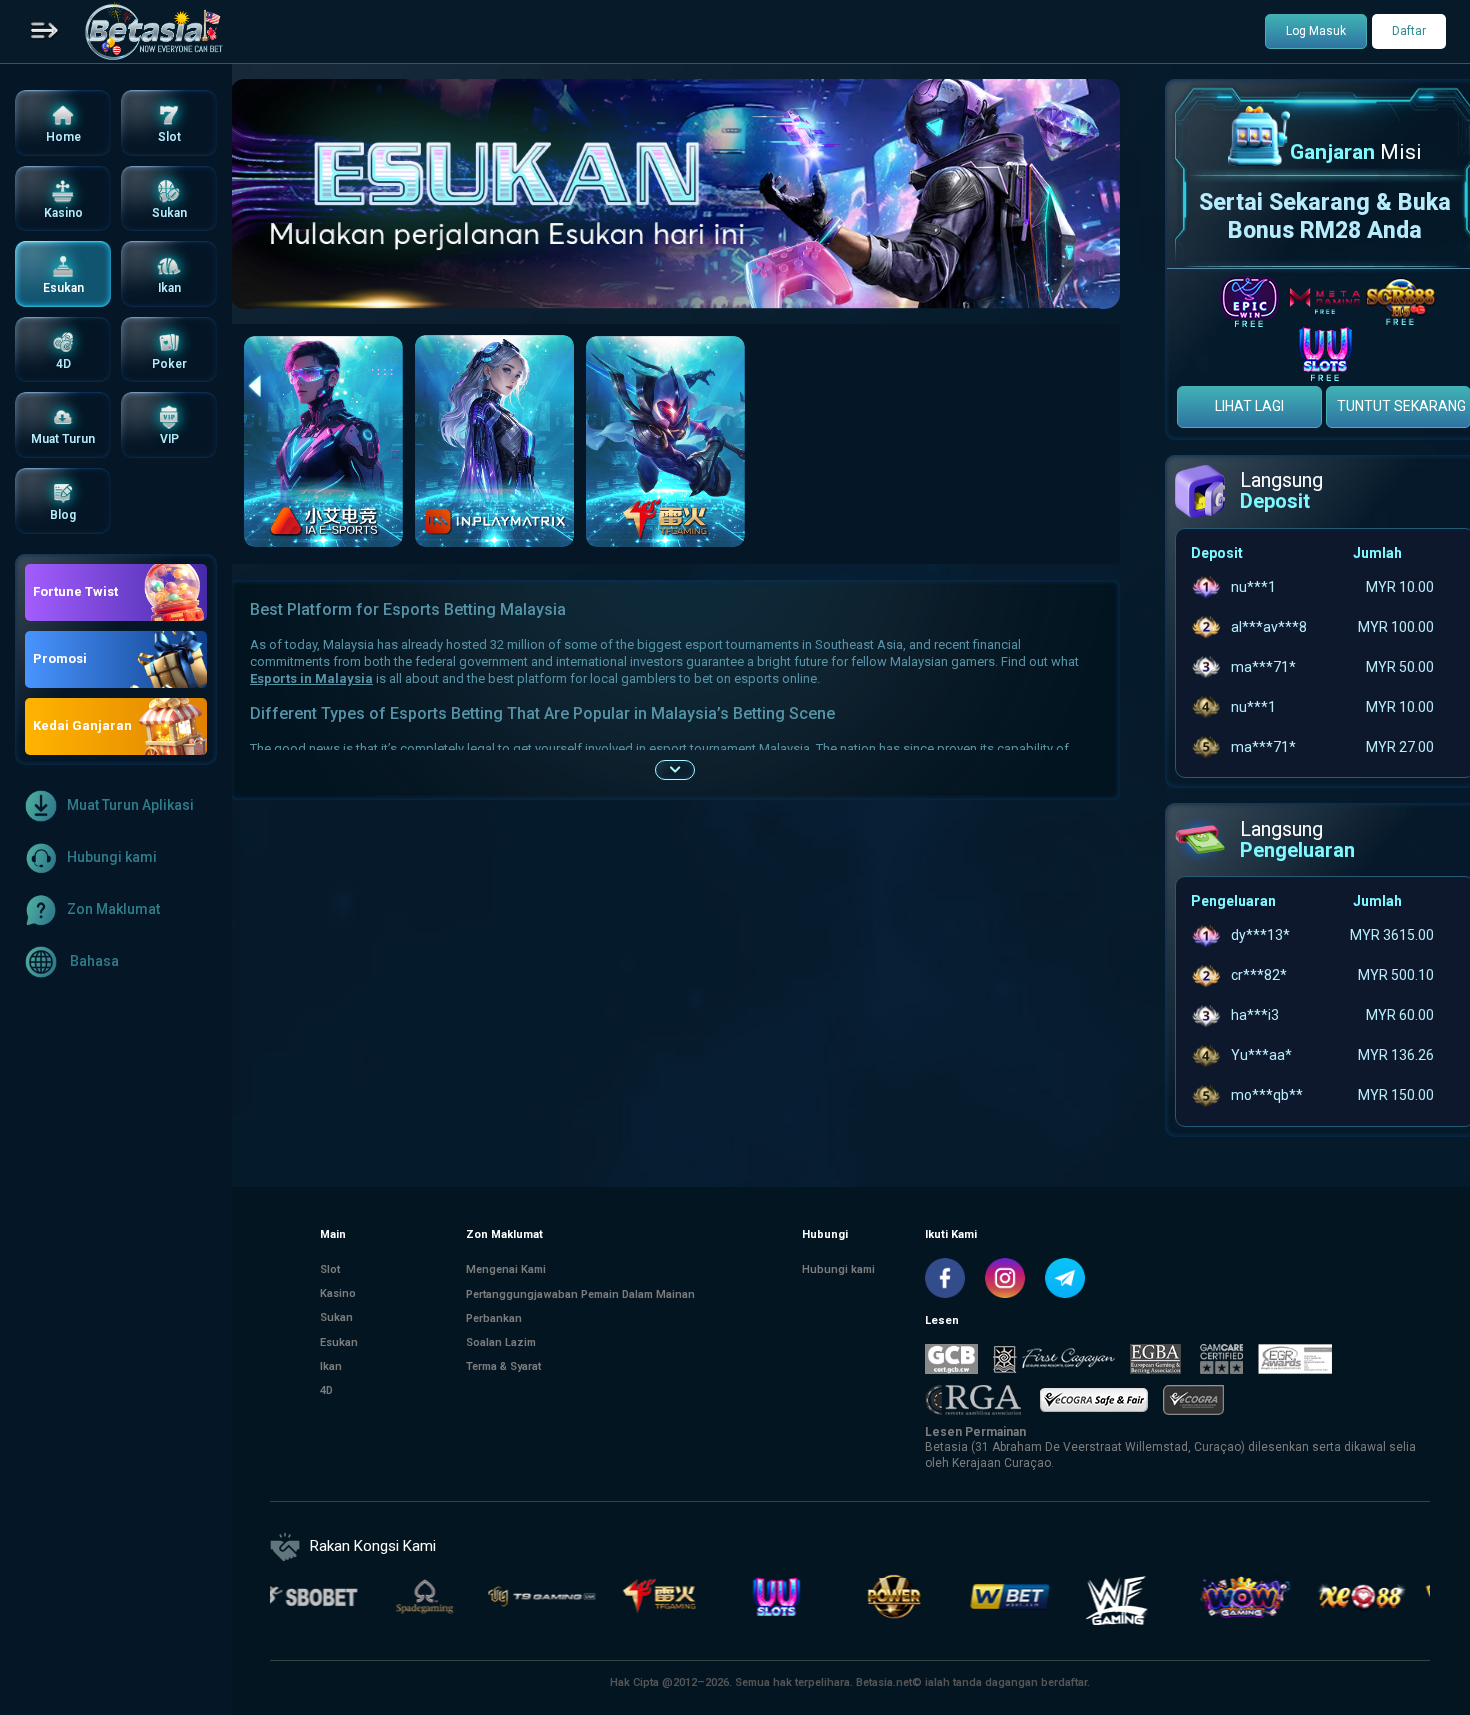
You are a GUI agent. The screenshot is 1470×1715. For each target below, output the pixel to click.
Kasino (338, 1293)
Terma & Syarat (503, 1365)
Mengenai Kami (506, 1269)
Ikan (331, 1365)
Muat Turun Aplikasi (130, 804)
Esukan (339, 1341)
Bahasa (93, 960)
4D (326, 1389)
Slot (330, 1269)
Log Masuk (1316, 31)
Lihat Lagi (1249, 406)
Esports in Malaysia (311, 678)
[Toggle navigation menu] (45, 32)
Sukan (336, 1317)
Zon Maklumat (113, 908)
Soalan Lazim (501, 1341)
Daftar (1409, 31)
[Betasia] (153, 32)
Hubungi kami (112, 856)
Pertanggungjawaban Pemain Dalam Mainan (580, 1293)
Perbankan (494, 1317)
